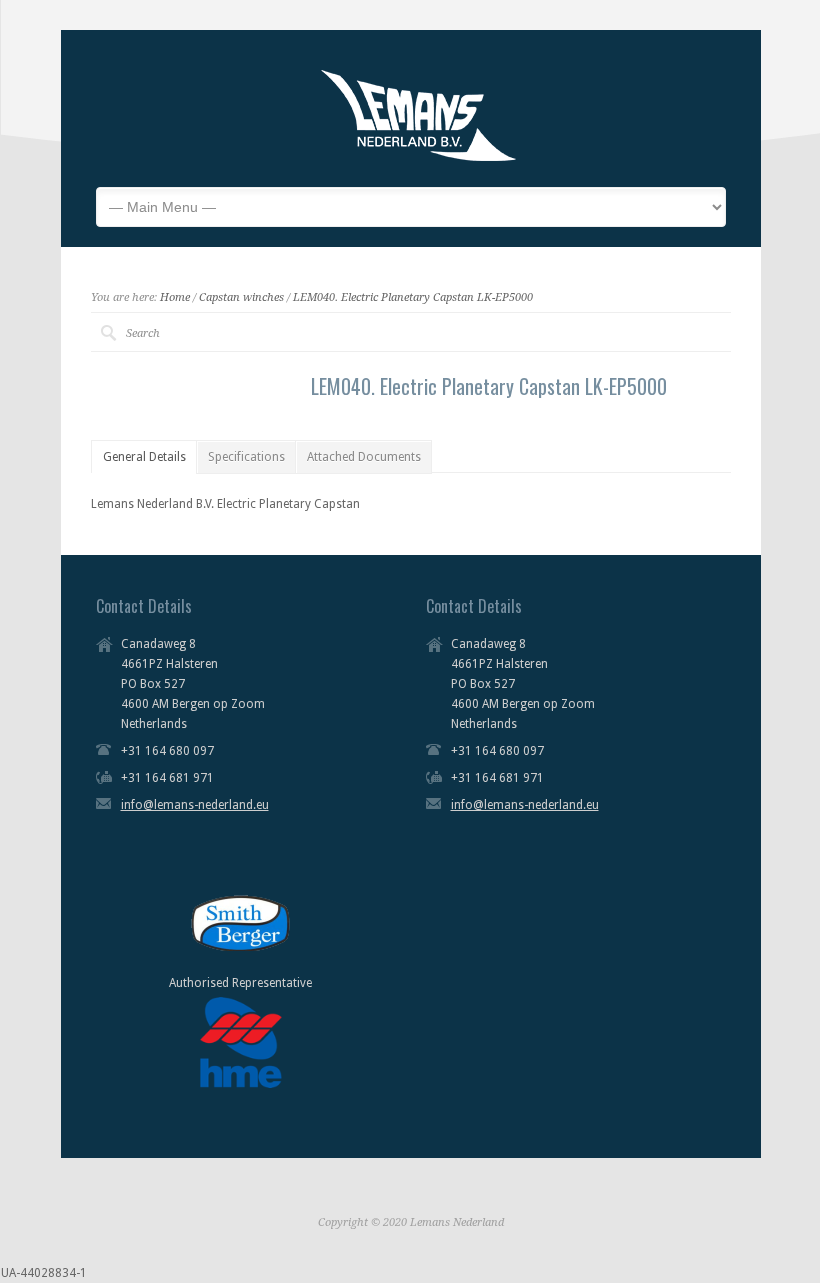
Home (175, 297)
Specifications (246, 457)
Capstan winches (241, 297)
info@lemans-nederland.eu (195, 805)
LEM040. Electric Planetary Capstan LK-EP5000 (413, 297)
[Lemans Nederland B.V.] (418, 157)
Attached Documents (364, 457)
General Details (144, 457)
